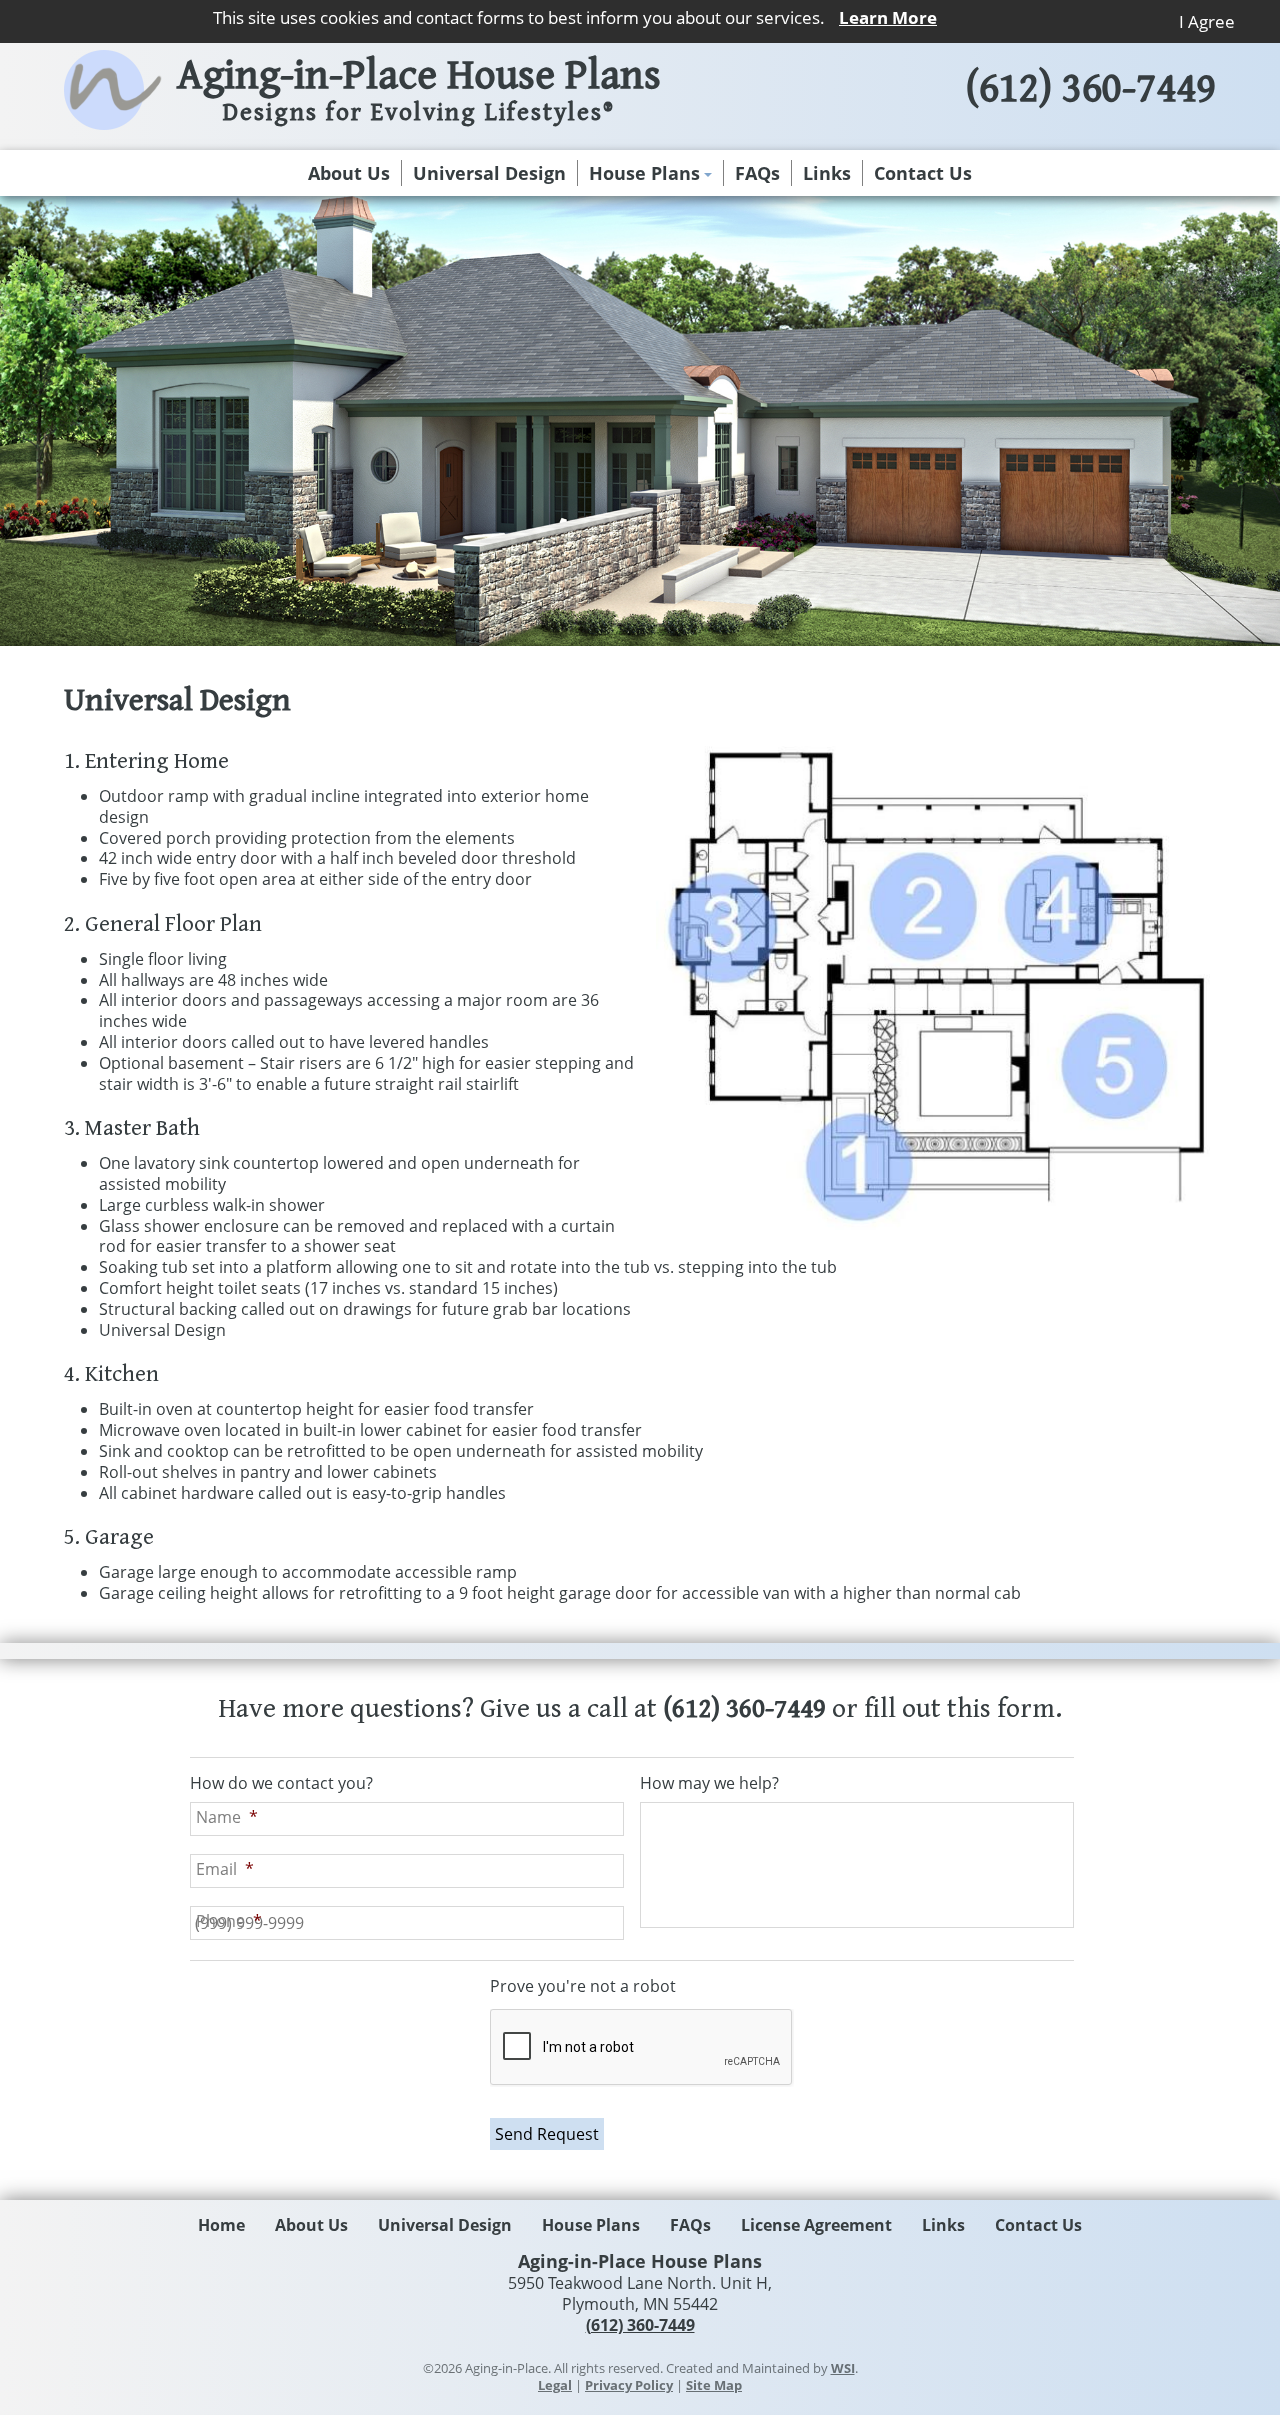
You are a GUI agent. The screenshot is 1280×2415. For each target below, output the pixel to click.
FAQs (757, 173)
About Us (349, 173)
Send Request (547, 2134)
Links (827, 173)
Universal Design (489, 173)
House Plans (644, 173)
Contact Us (923, 173)
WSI (843, 2368)
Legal (555, 2385)
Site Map (714, 2385)
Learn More (888, 17)
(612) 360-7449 (1091, 89)
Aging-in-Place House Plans (419, 91)
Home (221, 2225)
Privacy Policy (629, 2385)
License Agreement (816, 2225)
